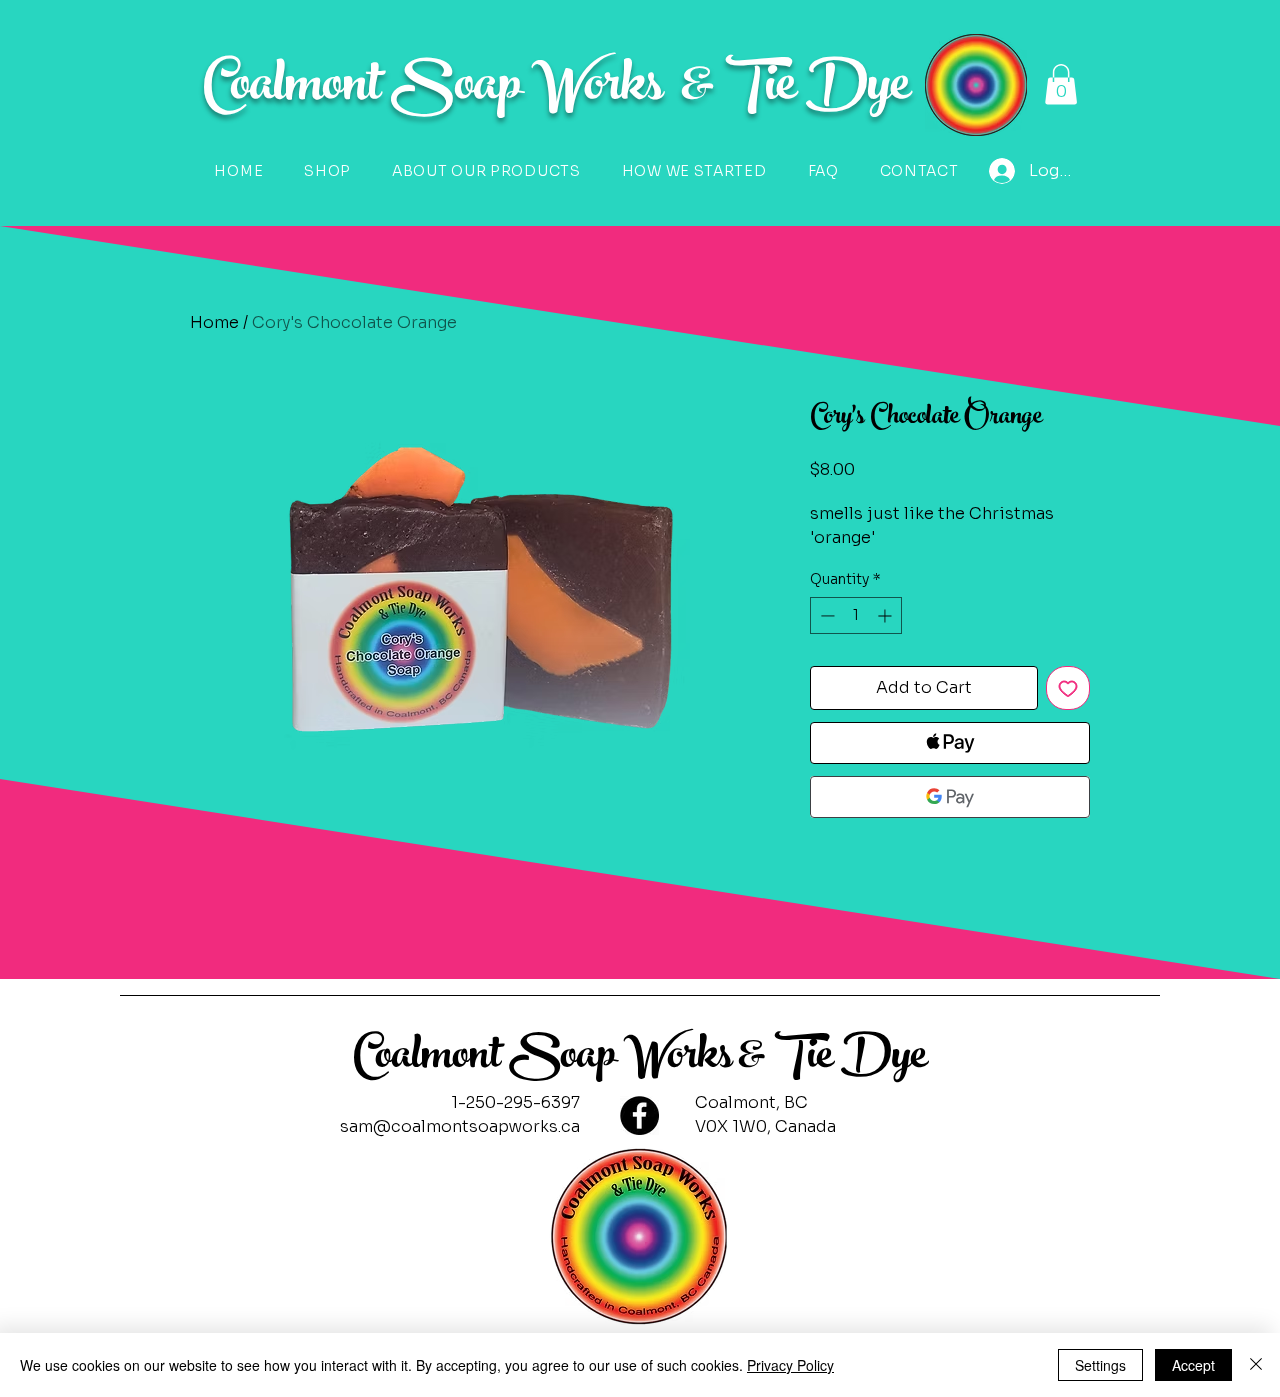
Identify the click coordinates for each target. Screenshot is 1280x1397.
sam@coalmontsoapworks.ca (460, 1126)
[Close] (1256, 1365)
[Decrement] (825, 615)
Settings (1100, 1365)
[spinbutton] (856, 615)
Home (214, 322)
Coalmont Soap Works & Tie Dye (640, 1059)
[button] (1061, 84)
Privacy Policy (790, 1365)
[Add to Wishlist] (1068, 688)
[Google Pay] (950, 797)
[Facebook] (639, 1115)
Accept (1193, 1365)
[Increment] (886, 615)
